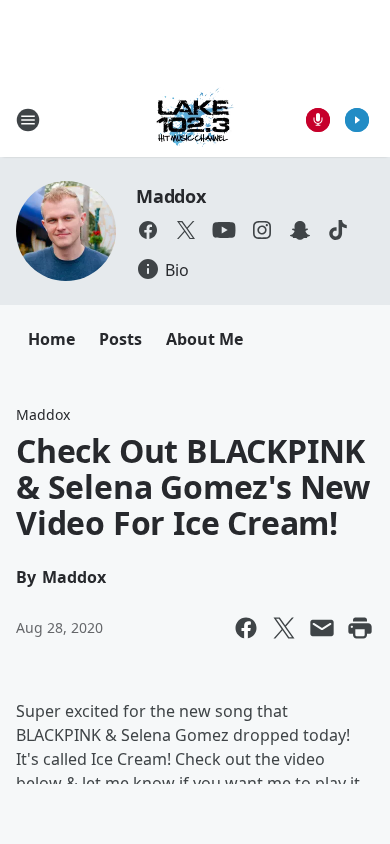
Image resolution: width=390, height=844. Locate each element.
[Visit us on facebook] (148, 230)
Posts (120, 339)
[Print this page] (360, 628)
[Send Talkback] (318, 120)
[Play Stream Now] (357, 120)
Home (51, 339)
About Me (204, 339)
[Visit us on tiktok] (338, 230)
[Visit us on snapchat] (300, 230)
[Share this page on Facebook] (246, 628)
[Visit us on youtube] (224, 230)
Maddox (171, 196)
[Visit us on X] (186, 230)
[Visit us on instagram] (262, 230)
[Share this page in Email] (322, 628)
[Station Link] (195, 119)
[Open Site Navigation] (28, 120)
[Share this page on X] (284, 628)
